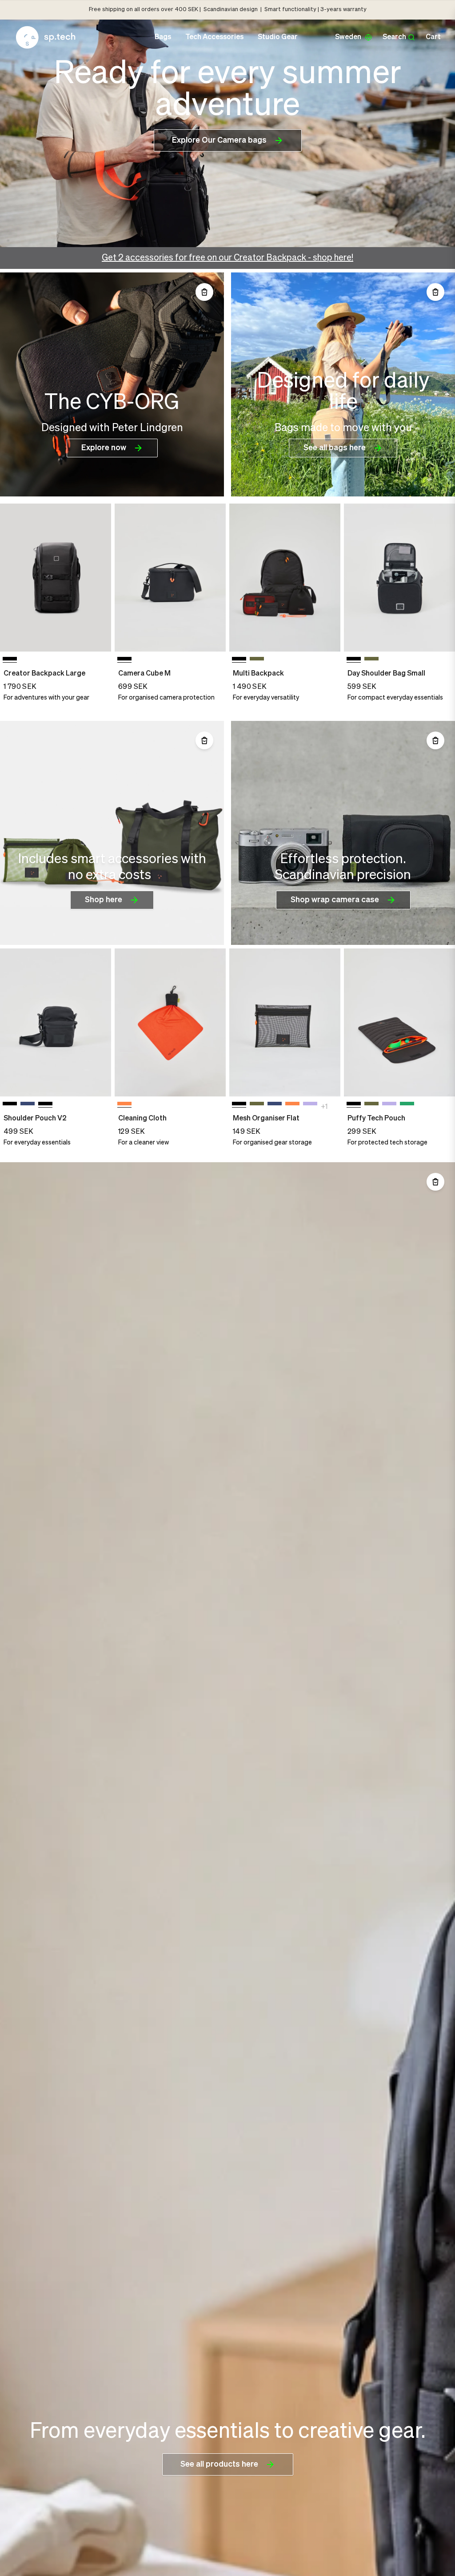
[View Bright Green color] (407, 1105)
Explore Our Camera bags (219, 140)
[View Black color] (10, 1105)
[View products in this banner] (204, 292)
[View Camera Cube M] (170, 578)
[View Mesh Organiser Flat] (285, 1022)
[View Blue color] (28, 1105)
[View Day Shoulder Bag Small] (399, 578)
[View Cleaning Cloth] (170, 1022)
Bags (163, 37)
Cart (433, 37)
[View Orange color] (292, 1105)
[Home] (46, 37)
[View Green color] (257, 660)
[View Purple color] (310, 1105)
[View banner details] (112, 384)
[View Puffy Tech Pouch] (399, 1022)
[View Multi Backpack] (285, 578)
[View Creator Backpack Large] (56, 578)
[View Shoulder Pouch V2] (56, 1022)
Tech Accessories (214, 37)
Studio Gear (278, 37)
